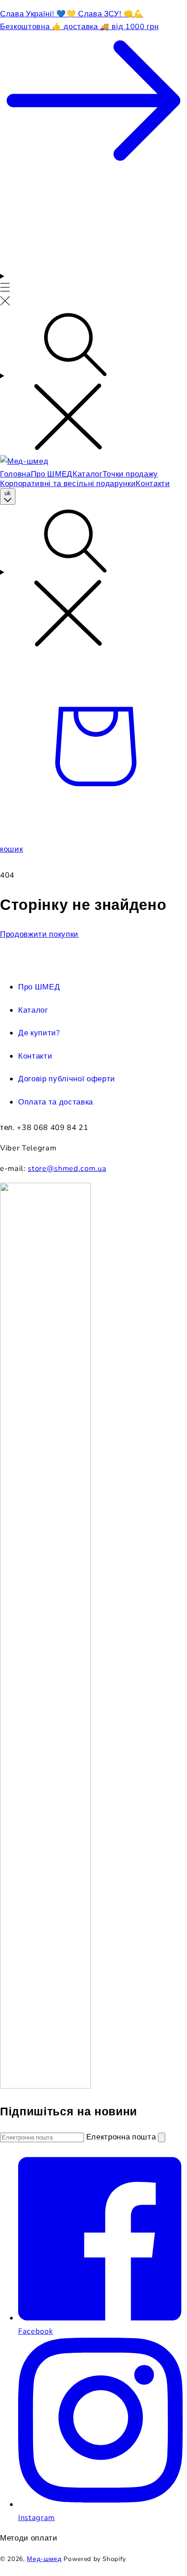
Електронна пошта (122, 2137)
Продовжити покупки (39, 934)
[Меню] (5, 290)
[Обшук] (93, 383)
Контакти (35, 1056)
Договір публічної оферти (67, 1079)
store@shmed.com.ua (67, 1168)
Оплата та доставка (56, 1102)
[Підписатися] (162, 2137)
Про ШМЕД (39, 987)
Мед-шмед (44, 2559)
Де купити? (39, 1033)
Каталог (33, 1010)
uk (8, 493)
